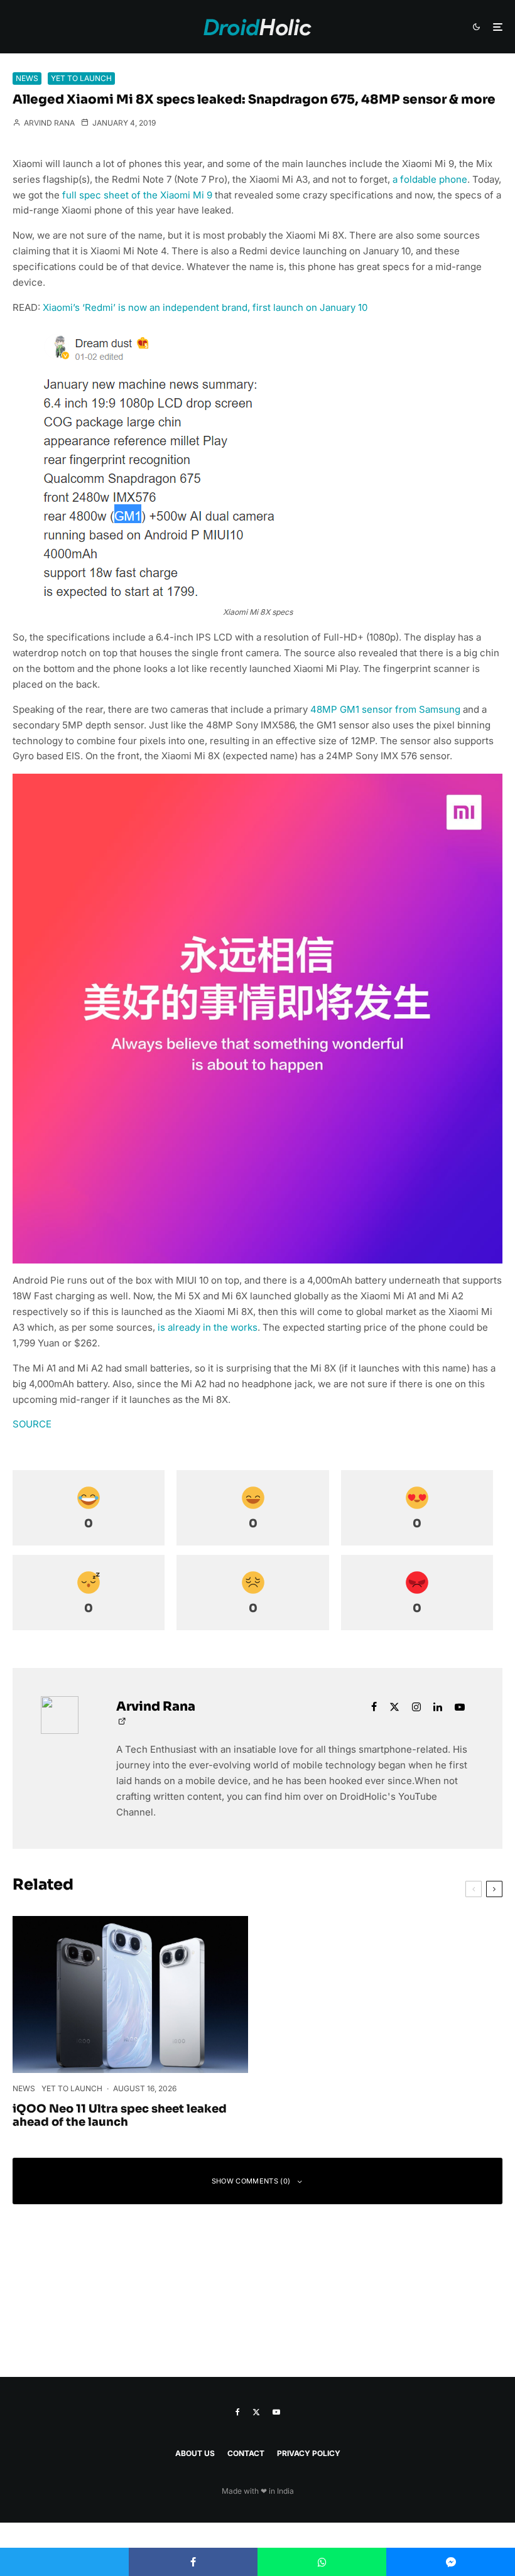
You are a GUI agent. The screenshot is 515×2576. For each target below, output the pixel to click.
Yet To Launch (81, 78)
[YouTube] (276, 2412)
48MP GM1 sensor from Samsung (385, 709)
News (27, 78)
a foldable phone (430, 179)
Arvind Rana (48, 123)
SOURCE (32, 1424)
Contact (246, 2453)
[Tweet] (64, 2562)
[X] (256, 2412)
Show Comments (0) (251, 2181)
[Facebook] (238, 2412)
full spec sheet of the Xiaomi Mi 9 (137, 195)
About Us (195, 2453)
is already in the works (208, 1327)
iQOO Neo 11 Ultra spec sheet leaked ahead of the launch (120, 2116)
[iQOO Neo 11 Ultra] (130, 1994)
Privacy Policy (309, 2453)
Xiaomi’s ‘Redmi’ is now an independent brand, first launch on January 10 (205, 307)
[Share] (193, 2562)
